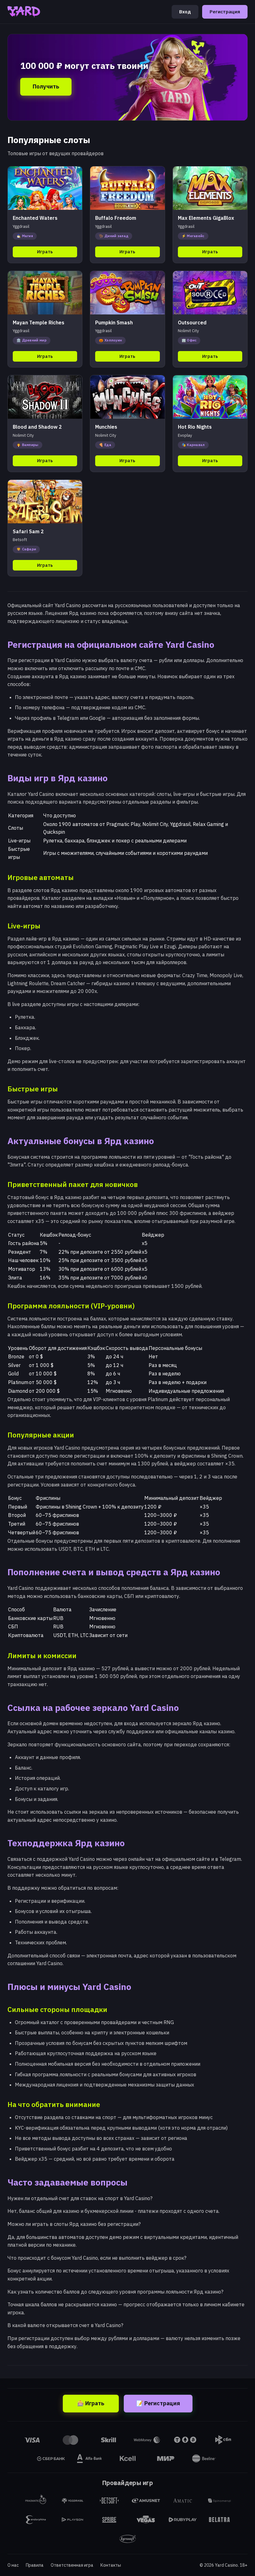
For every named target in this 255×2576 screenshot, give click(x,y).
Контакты (111, 2565)
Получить (46, 86)
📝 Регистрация (158, 2403)
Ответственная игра (72, 2565)
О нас (13, 2565)
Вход (185, 12)
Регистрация (225, 12)
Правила (35, 2565)
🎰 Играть (91, 2403)
